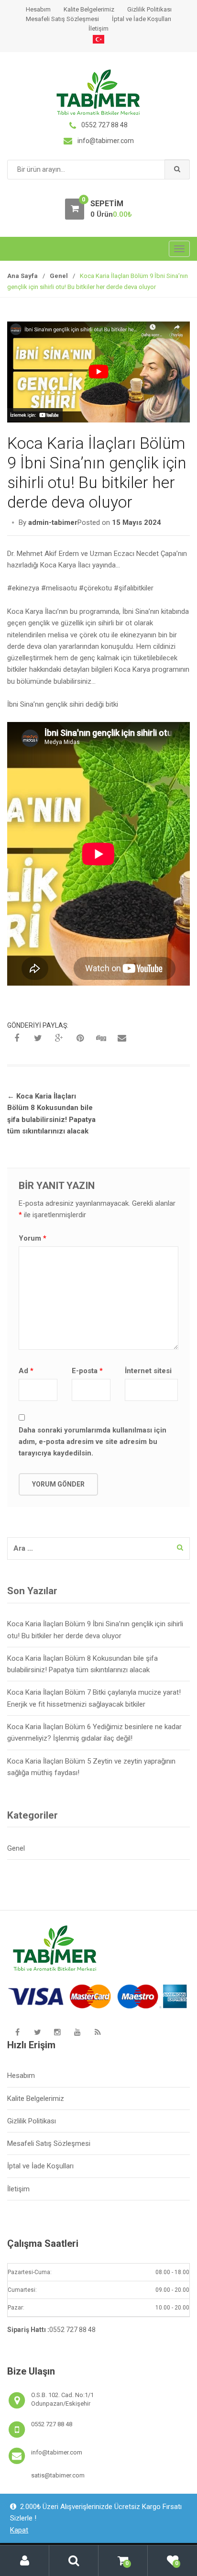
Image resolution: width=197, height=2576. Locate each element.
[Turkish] (98, 39)
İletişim (98, 28)
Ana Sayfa (22, 276)
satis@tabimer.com (58, 2475)
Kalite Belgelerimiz (89, 9)
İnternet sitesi (148, 1371)
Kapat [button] (19, 2530)
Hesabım (38, 9)
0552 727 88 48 (72, 2330)
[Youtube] (77, 2032)
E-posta (87, 1371)
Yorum (33, 1238)
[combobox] (98, 170)
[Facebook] (17, 2032)
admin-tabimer (53, 522)
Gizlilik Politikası (149, 9)
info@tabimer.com (57, 2452)
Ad (26, 1371)
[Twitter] (37, 2032)
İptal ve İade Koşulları (142, 19)
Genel (59, 276)
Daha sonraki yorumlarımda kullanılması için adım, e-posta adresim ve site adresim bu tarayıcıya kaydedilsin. (93, 1442)
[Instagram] (57, 2032)
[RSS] (98, 2032)
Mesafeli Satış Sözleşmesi (62, 19)
